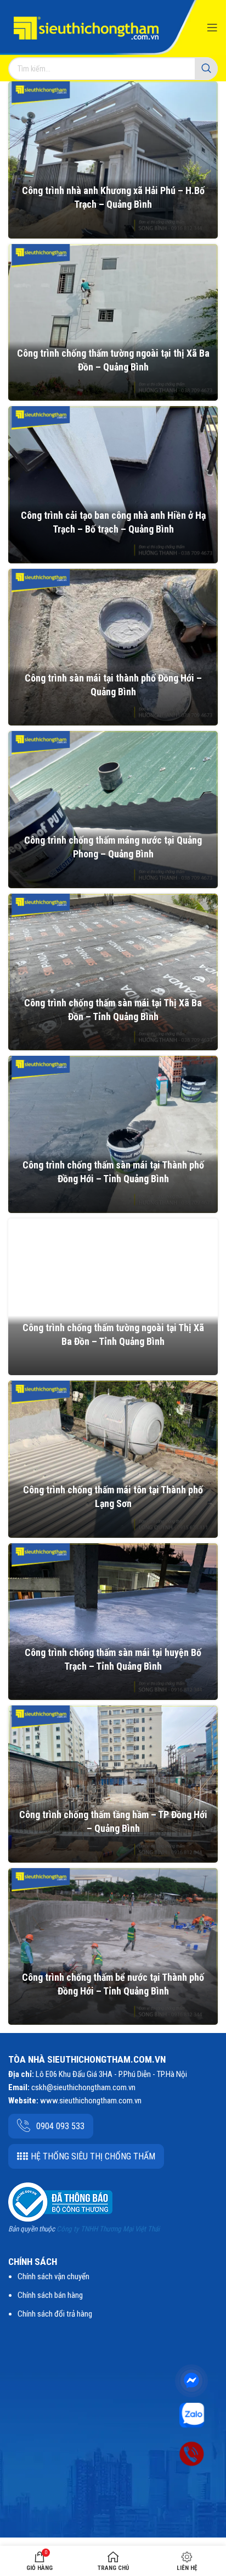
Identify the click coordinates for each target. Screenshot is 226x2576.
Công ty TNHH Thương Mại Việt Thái (108, 2229)
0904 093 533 (60, 2126)
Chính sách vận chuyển (53, 2276)
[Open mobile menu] (212, 27)
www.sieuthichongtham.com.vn (91, 2101)
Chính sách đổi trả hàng (55, 2314)
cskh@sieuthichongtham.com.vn (83, 2087)
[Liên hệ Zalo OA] (192, 2414)
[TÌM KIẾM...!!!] (206, 69)
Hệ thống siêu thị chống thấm (93, 2156)
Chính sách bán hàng (50, 2295)
